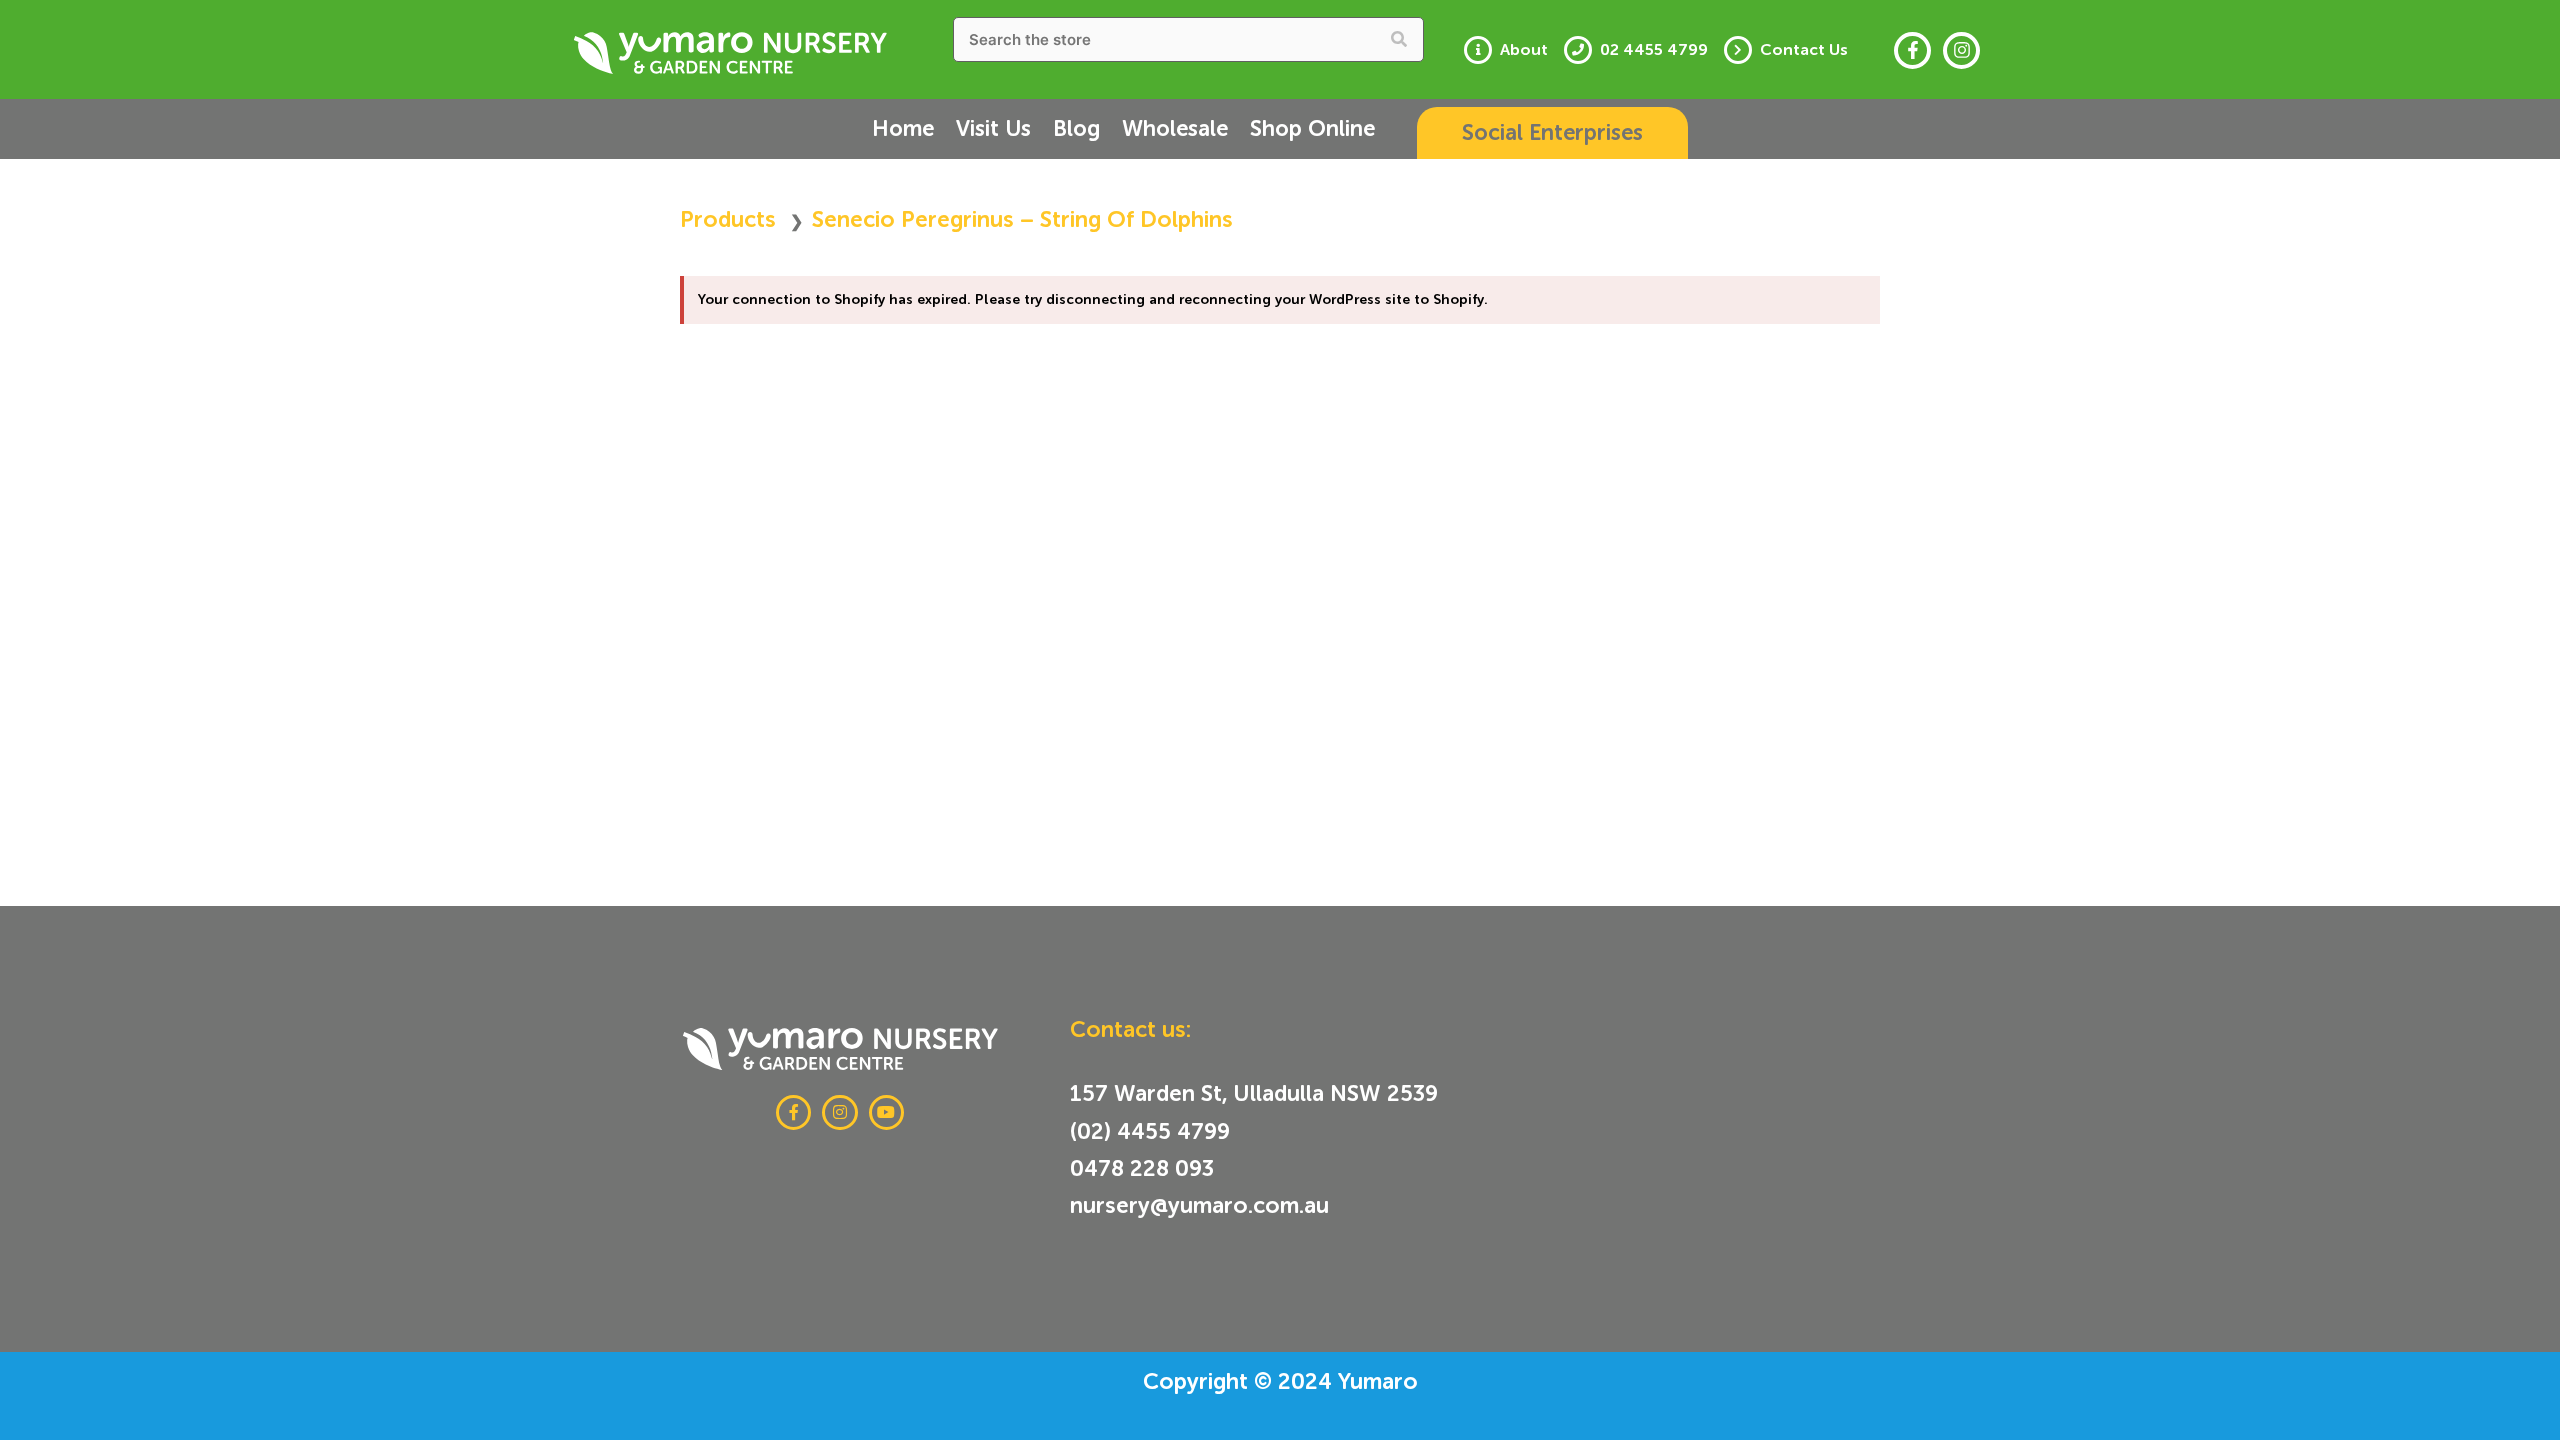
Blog (1076, 128)
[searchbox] (1189, 39)
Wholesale (1175, 128)
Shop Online (1312, 128)
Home (903, 128)
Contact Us (1804, 50)
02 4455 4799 (1654, 50)
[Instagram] (1961, 50)
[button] (1552, 133)
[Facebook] (1912, 50)
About (1524, 50)
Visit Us (993, 128)
